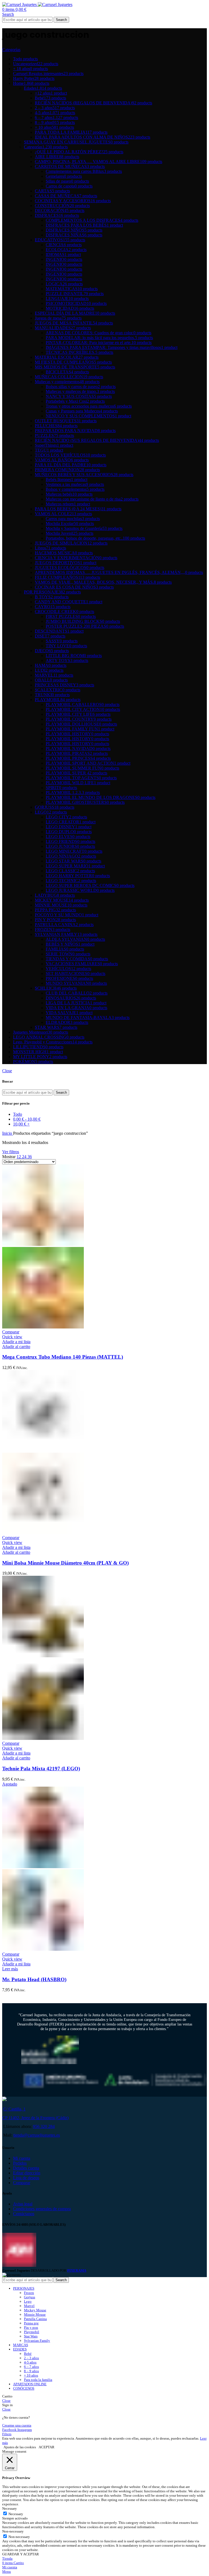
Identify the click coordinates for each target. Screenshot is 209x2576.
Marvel (29, 2306)
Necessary (16, 2514)
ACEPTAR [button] (47, 2447)
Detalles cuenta (26, 2168)
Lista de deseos (26, 2178)
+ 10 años (31, 2375)
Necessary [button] (10, 2508)
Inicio (8, 1133)
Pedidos (20, 2163)
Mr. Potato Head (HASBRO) (34, 1979)
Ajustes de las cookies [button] (20, 2447)
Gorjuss (30, 2297)
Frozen (29, 2293)
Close (7, 1071)
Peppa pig (31, 2323)
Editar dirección (27, 2173)
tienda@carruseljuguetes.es (37, 2135)
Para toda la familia (38, 2380)
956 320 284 (44, 2126)
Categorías (11, 50)
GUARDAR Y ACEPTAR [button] (21, 2554)
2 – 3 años (31, 2358)
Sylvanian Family (37, 2341)
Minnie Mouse (35, 2314)
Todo (18, 1114)
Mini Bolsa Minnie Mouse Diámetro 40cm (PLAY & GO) (65, 1563)
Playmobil (32, 2332)
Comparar (22, 2183)
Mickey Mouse (35, 2310)
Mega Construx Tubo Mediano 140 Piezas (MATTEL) (63, 1357)
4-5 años (30, 2362)
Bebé (28, 2354)
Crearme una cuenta (17, 2425)
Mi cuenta (22, 2158)
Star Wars (31, 2336)
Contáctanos (24, 2214)
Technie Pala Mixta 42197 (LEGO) (41, 1769)
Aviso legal (23, 2204)
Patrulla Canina (35, 2319)
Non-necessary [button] (13, 2531)
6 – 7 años (31, 2367)
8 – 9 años (31, 2371)
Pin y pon (31, 2328)
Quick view (12, 1337)
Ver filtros (11, 1152)
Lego (28, 2301)
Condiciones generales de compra (42, 2209)
